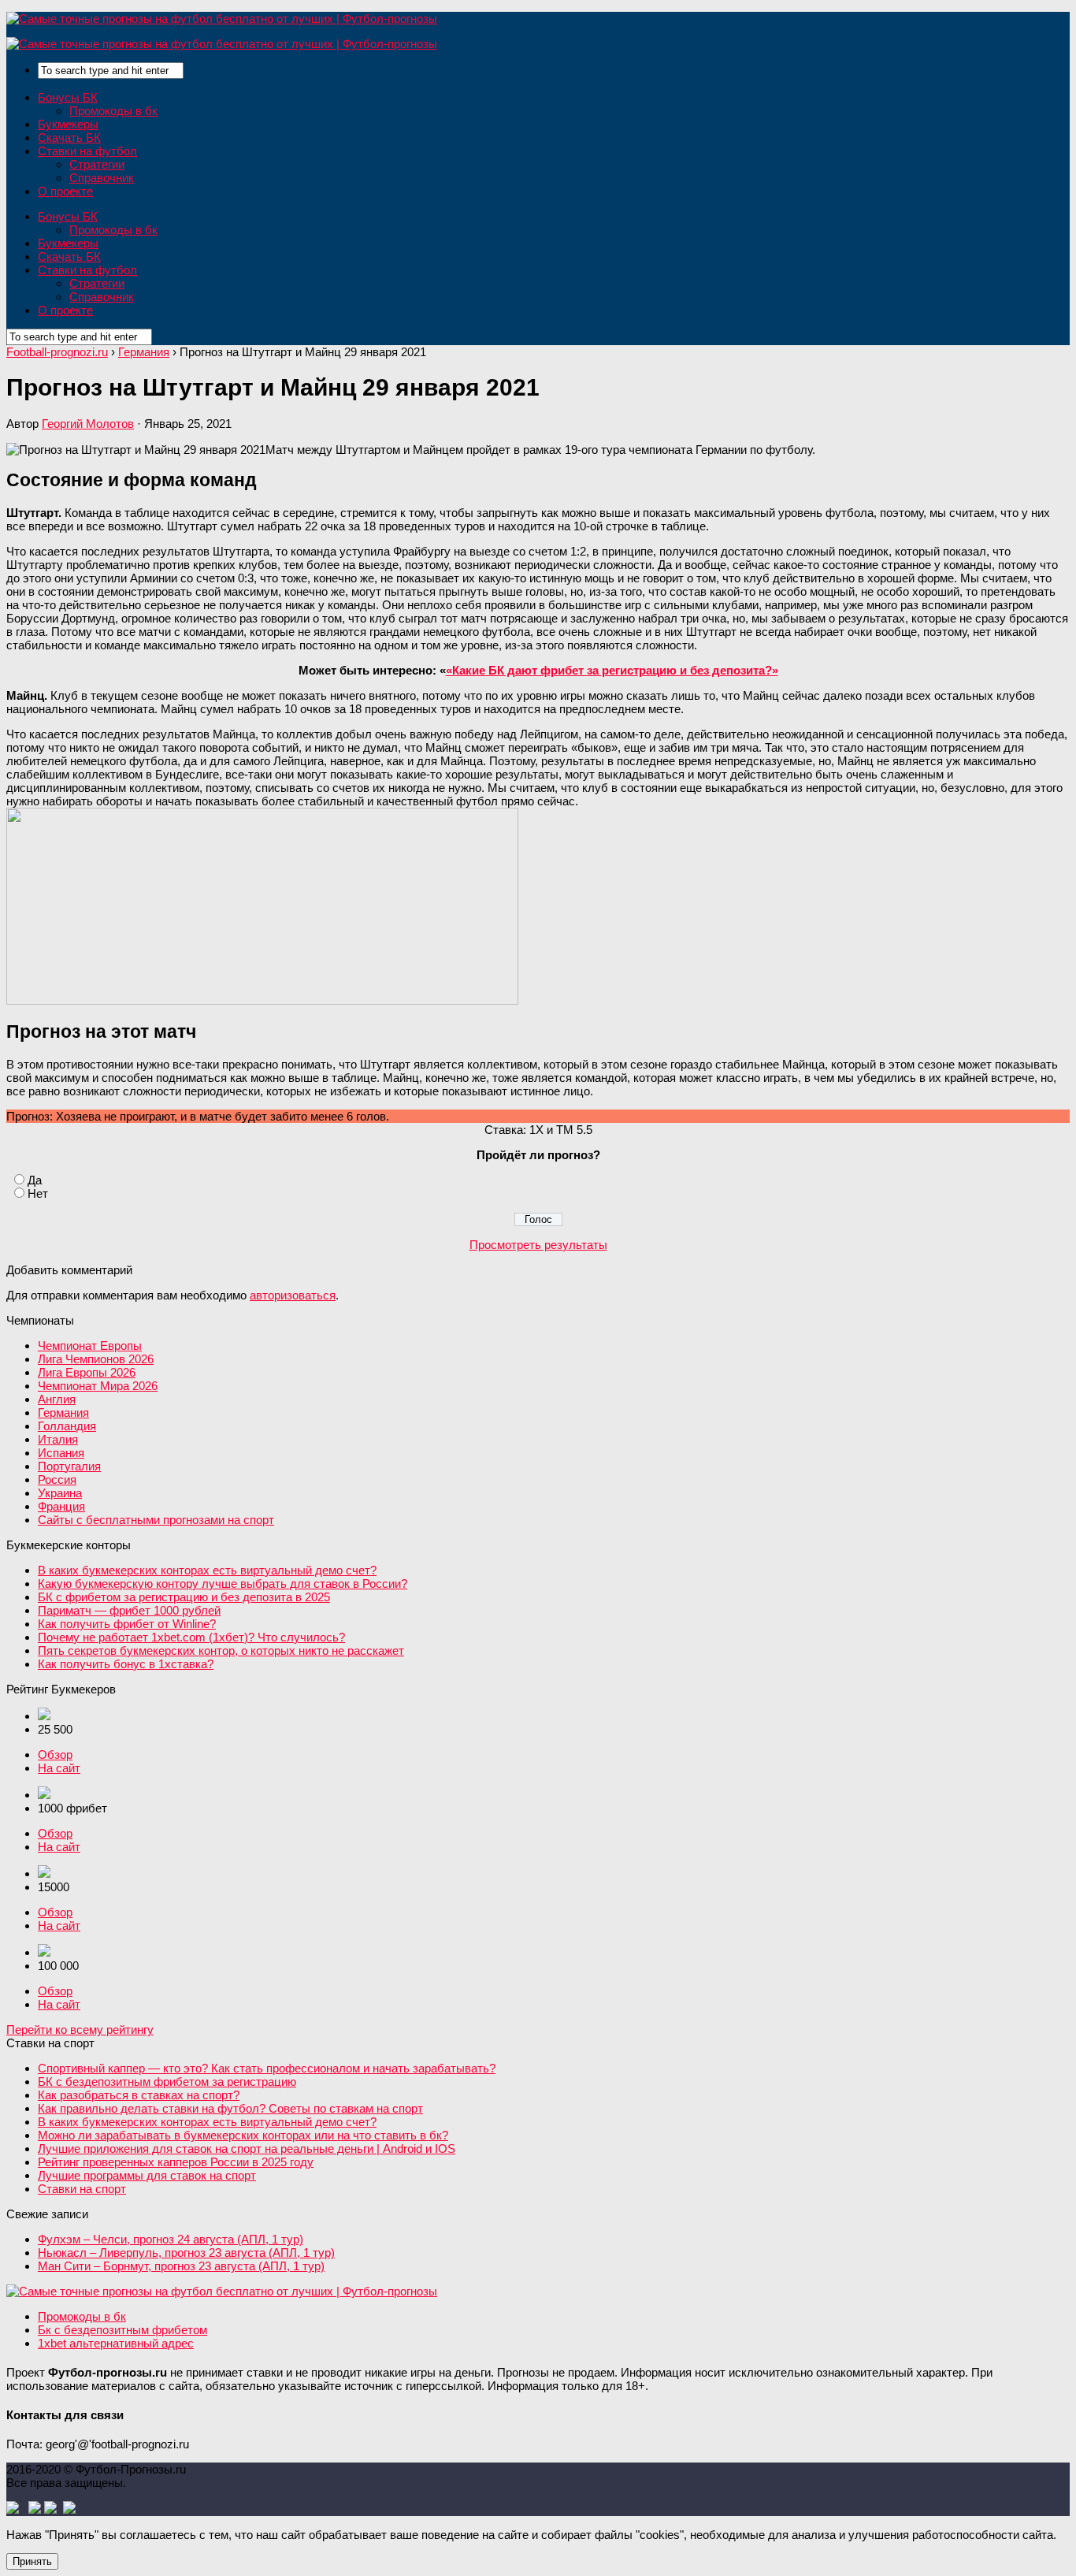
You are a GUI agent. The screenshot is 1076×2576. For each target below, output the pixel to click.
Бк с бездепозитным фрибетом (122, 2330)
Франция (61, 1506)
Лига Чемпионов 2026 (96, 1359)
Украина (60, 1493)
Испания (61, 1453)
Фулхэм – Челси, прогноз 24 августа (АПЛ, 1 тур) (171, 2239)
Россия (57, 1479)
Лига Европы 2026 (87, 1372)
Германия (63, 1413)
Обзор (55, 1755)
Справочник (102, 178)
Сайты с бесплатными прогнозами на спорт (156, 1520)
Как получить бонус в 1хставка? (126, 1664)
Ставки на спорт (82, 2189)
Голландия (67, 1426)
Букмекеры (68, 124)
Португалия (69, 1466)
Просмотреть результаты (538, 1245)
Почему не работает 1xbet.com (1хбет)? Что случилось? (191, 1637)
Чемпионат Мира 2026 (98, 1386)
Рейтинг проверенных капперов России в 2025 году (176, 2162)
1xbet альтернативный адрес (116, 2343)
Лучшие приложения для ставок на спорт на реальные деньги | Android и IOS (247, 2149)
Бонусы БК (68, 97)
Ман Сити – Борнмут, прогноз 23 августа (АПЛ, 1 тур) (181, 2266)
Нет (38, 1193)
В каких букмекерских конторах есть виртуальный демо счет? (207, 1570)
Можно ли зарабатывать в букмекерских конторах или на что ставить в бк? (243, 2135)
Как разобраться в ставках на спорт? (139, 2095)
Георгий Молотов (88, 424)
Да (35, 1180)
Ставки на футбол (87, 151)
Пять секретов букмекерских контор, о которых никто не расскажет (221, 1650)
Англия (57, 1399)
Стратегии (97, 164)
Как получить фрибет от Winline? (127, 1624)
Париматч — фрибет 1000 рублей (129, 1610)
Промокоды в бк (113, 111)
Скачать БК (69, 138)
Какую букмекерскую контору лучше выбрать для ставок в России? (223, 1584)
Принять (32, 2561)
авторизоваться (293, 1295)
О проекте (65, 191)
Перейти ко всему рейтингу (80, 2030)
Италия (58, 1439)
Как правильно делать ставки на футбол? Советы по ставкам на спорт (230, 2108)
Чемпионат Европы (90, 1346)
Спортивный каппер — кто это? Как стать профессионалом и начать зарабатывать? (267, 2068)
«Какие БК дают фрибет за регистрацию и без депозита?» (612, 670)
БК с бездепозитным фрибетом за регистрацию (167, 2082)
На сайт (59, 1768)
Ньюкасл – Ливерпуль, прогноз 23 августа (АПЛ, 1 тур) (186, 2253)
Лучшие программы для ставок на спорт (147, 2175)
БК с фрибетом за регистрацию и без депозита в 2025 (184, 1597)
